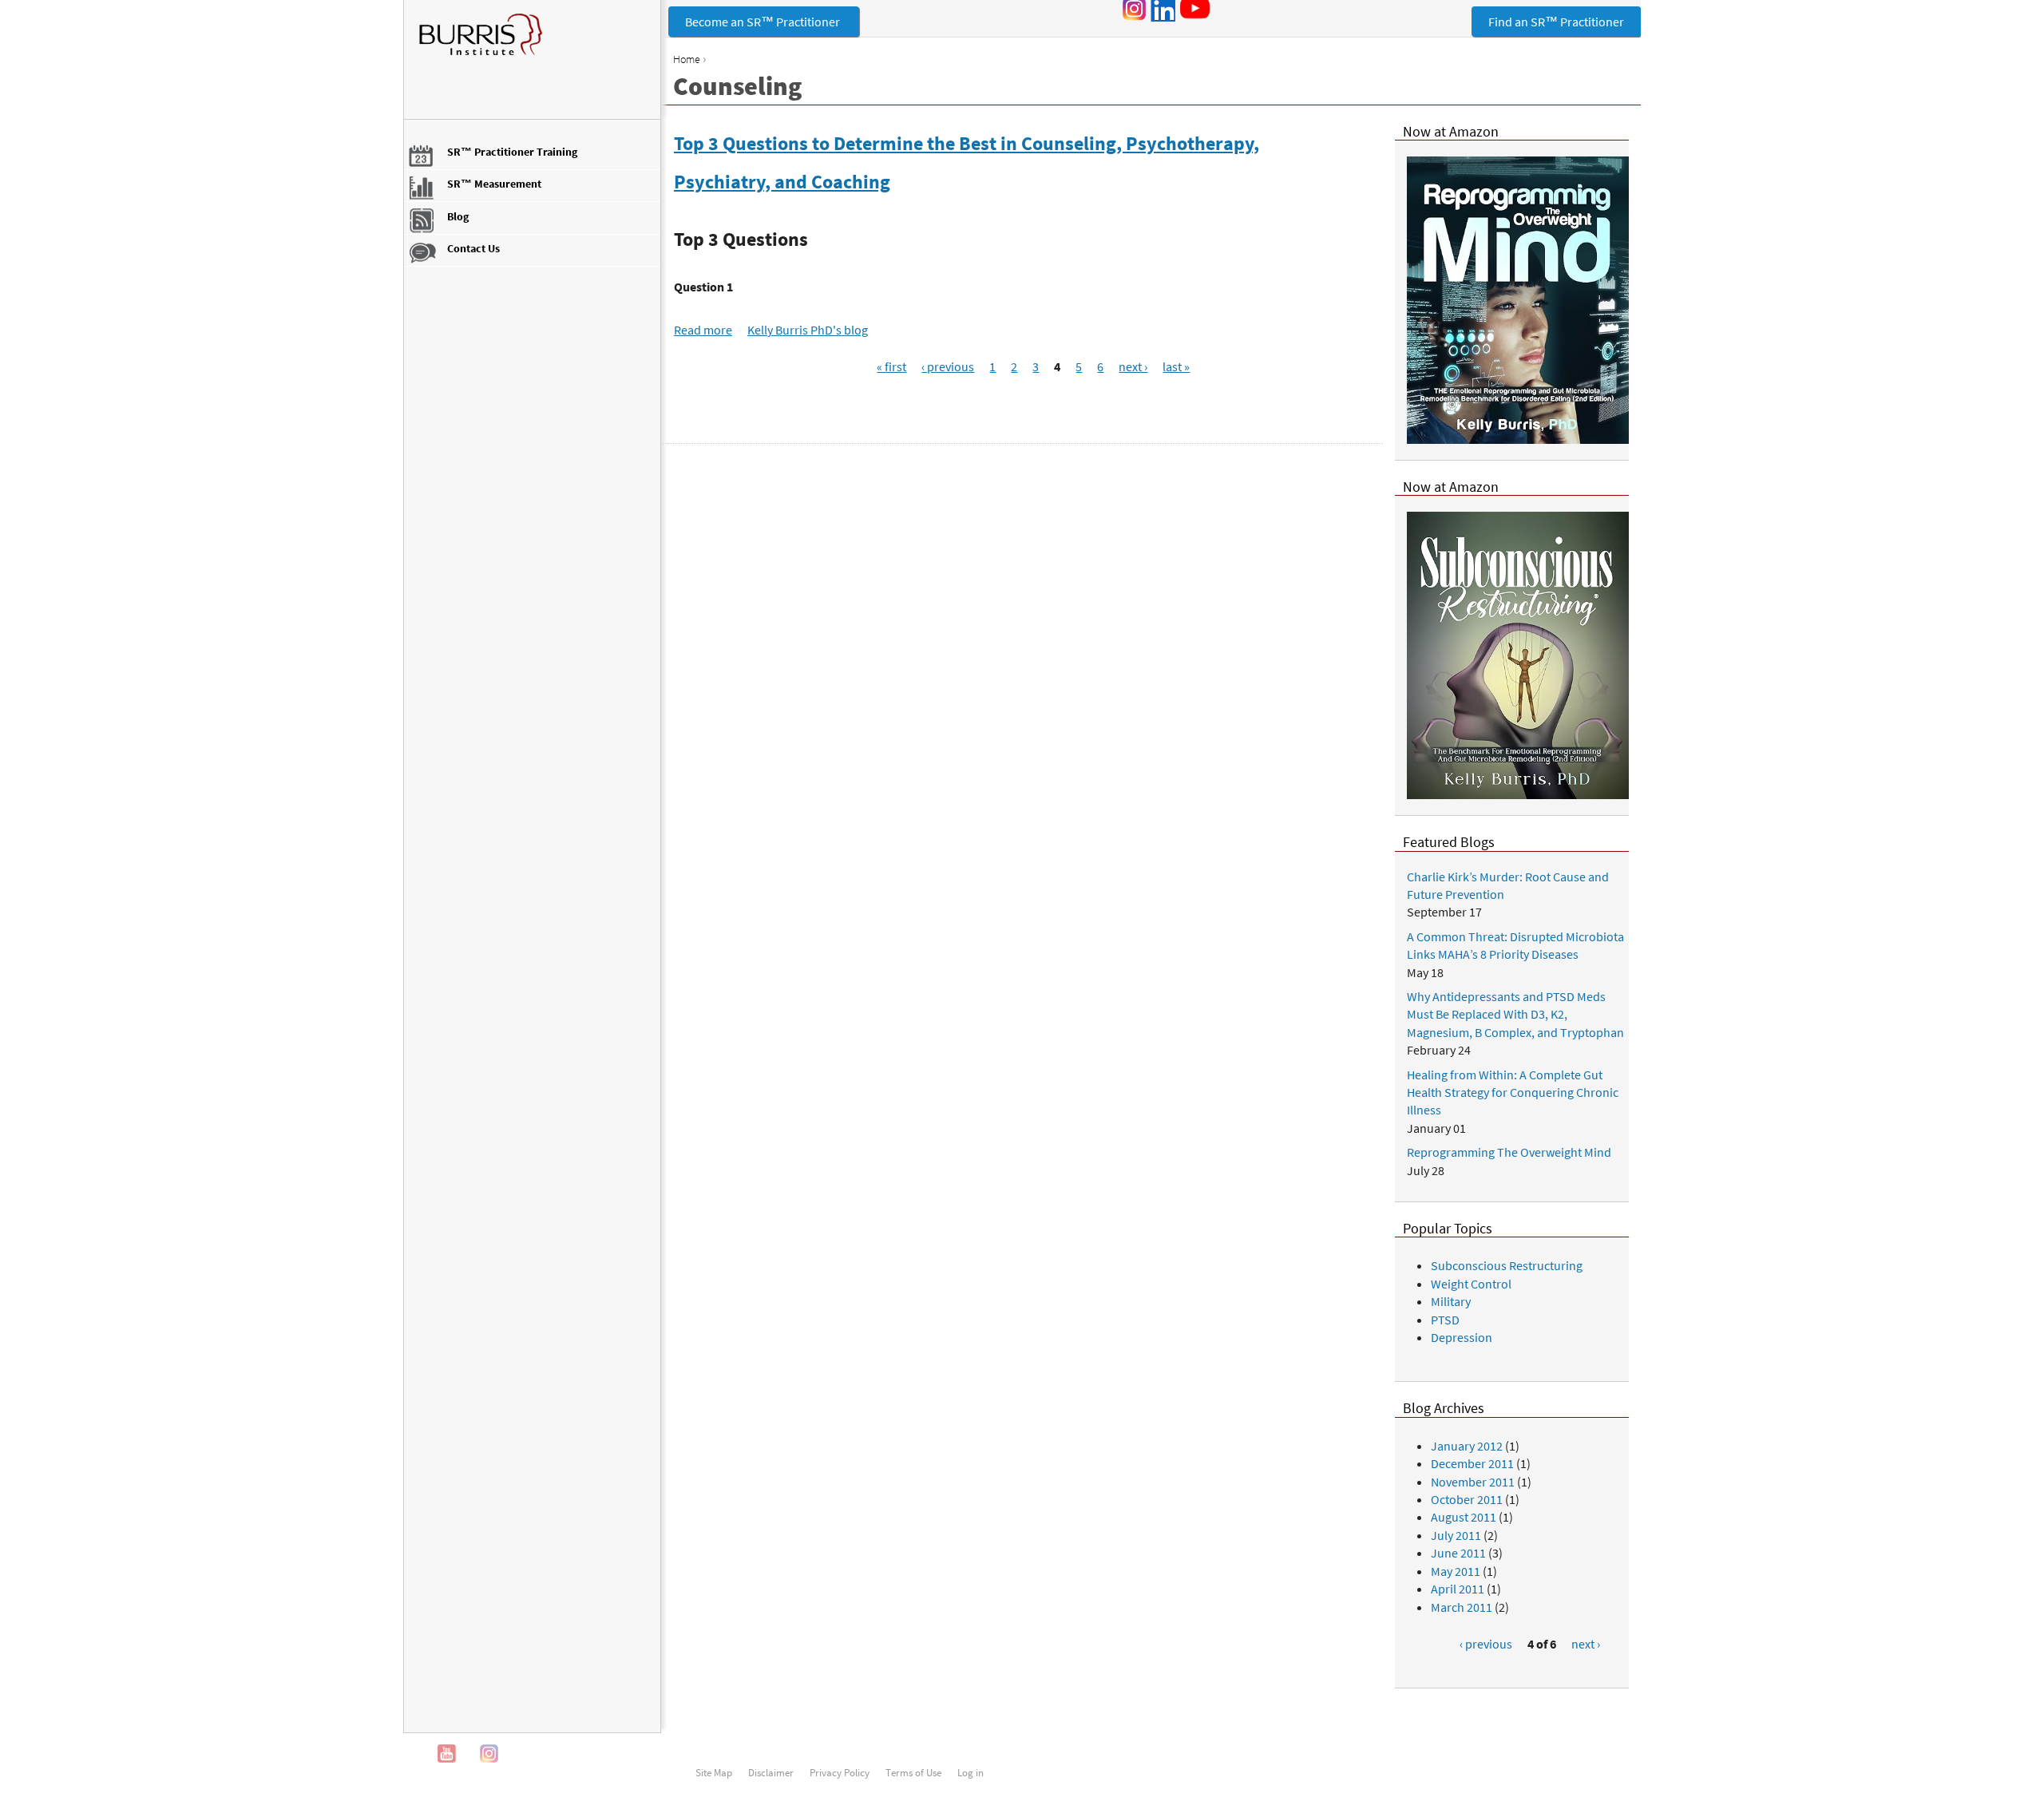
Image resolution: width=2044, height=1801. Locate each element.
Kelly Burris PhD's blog (808, 330)
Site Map (714, 1772)
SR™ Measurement (494, 184)
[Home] (532, 42)
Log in (971, 1772)
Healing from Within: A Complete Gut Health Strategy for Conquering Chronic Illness (1513, 1092)
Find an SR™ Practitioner (1556, 22)
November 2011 (1473, 1482)
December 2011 (1472, 1463)
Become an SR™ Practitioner (764, 22)
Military (1451, 1301)
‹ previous (948, 366)
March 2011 (1462, 1607)
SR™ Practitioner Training (512, 152)
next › (1133, 366)
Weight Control (1471, 1284)
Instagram (489, 1754)
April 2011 (1458, 1589)
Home (687, 59)
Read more (703, 330)
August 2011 (1464, 1517)
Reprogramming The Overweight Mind (1509, 1152)
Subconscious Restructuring (1507, 1265)
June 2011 (1458, 1553)
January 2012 (1467, 1446)
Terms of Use (913, 1772)
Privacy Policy (840, 1772)
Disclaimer (771, 1772)
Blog (458, 216)
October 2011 (1467, 1499)
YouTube (447, 1754)
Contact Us (473, 248)
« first (891, 366)
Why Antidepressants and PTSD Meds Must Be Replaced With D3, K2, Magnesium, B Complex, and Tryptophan (1515, 1014)
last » (1176, 366)
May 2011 (1456, 1571)
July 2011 (1456, 1535)
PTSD (1445, 1320)
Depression (1462, 1337)
